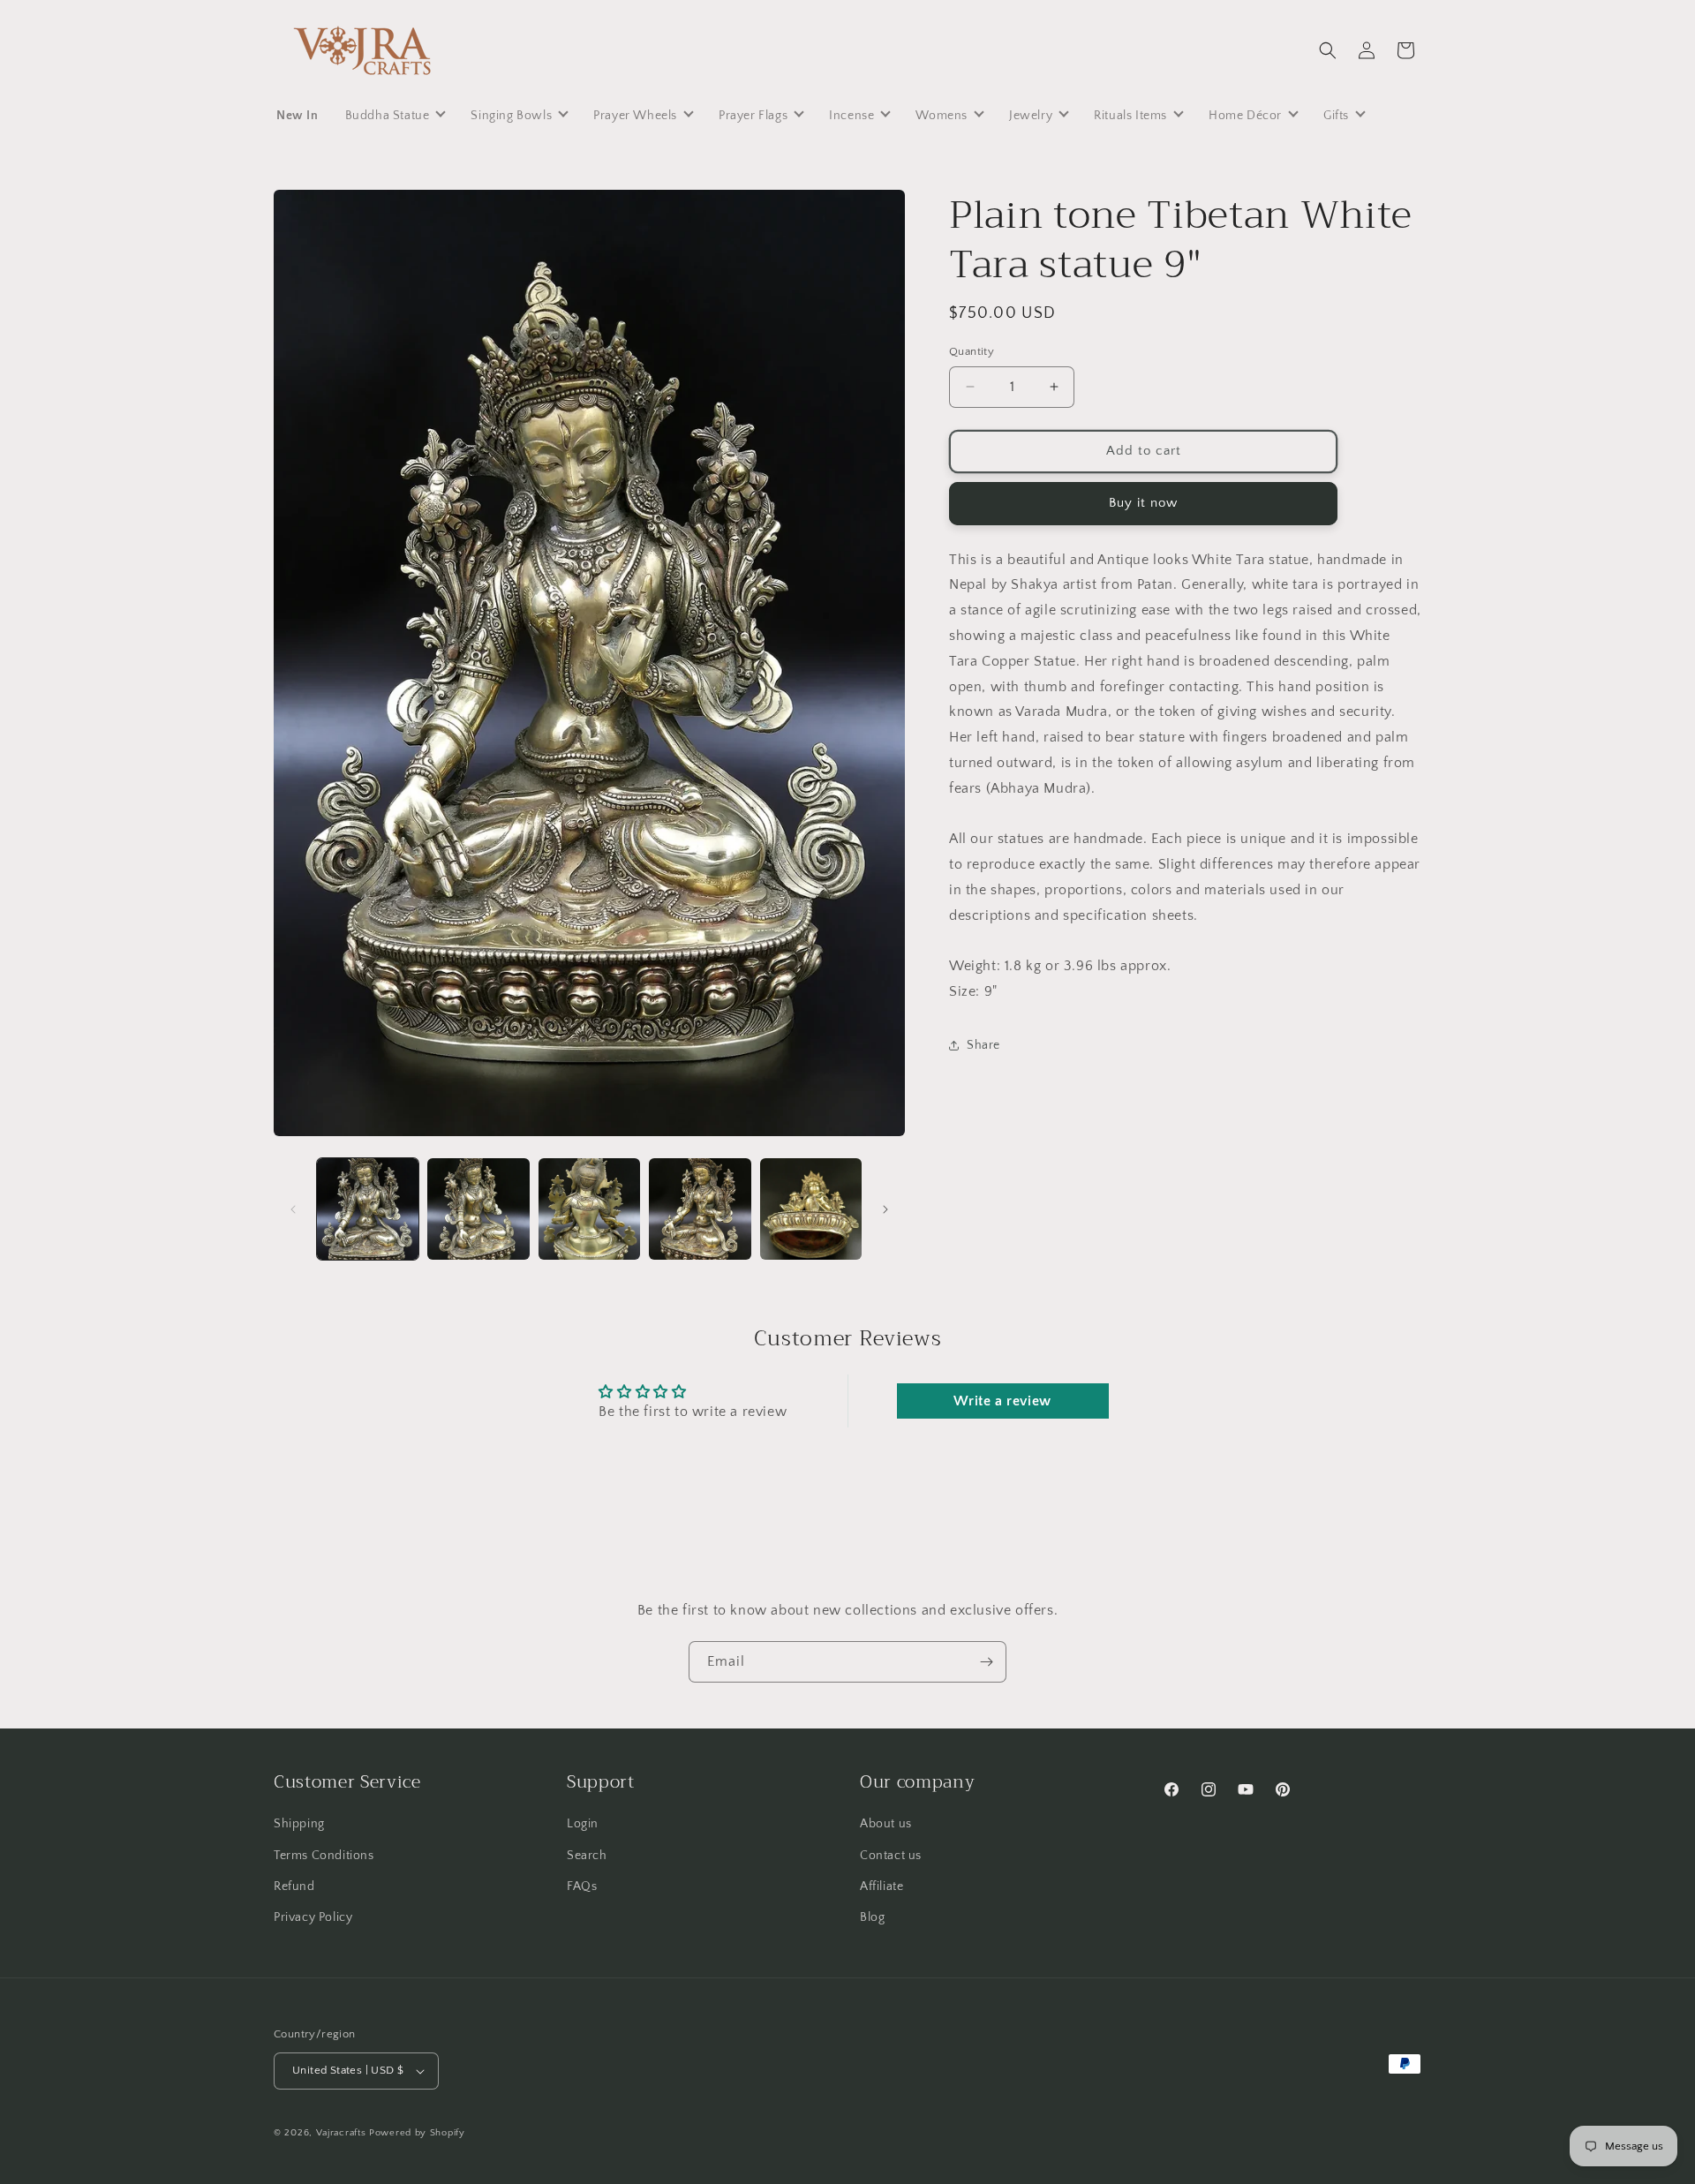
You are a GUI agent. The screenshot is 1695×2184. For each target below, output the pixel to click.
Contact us (891, 1856)
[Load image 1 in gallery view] (368, 1209)
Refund (294, 1887)
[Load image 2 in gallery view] (478, 1209)
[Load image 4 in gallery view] (700, 1209)
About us (886, 1824)
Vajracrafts (341, 2133)
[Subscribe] (986, 1662)
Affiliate (881, 1887)
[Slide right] (885, 1209)
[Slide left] (293, 1209)
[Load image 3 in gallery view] (589, 1209)
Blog (872, 1917)
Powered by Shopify (417, 2133)
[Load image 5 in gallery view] (811, 1209)
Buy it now (1143, 503)
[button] (1328, 50)
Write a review (1002, 1402)
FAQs (582, 1887)
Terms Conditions (324, 1856)
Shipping (299, 1824)
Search (587, 1856)
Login (583, 1824)
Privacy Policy (313, 1917)
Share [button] (983, 1045)
